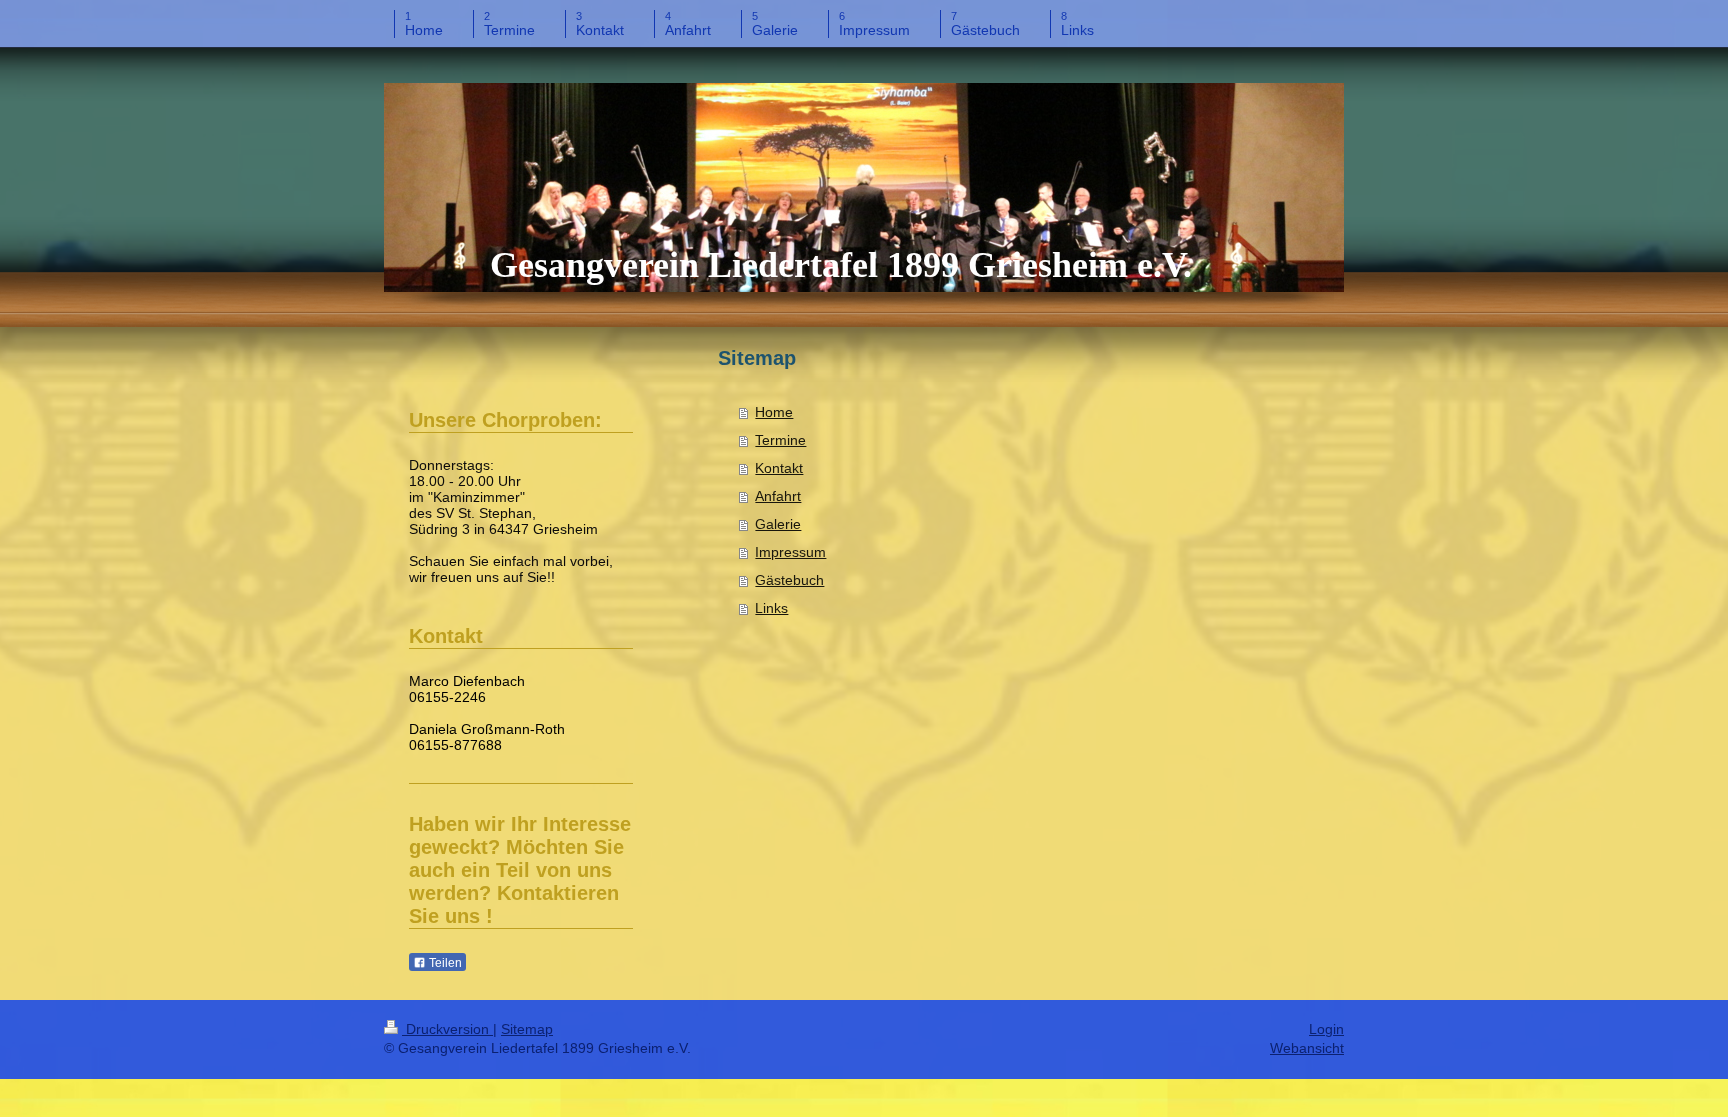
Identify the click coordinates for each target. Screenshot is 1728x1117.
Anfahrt (778, 496)
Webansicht (1307, 1048)
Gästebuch (789, 580)
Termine (780, 440)
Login (1326, 1029)
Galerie (778, 524)
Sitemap (527, 1029)
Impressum (790, 552)
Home (774, 412)
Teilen (444, 963)
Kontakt (779, 468)
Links (771, 608)
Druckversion (447, 1029)
